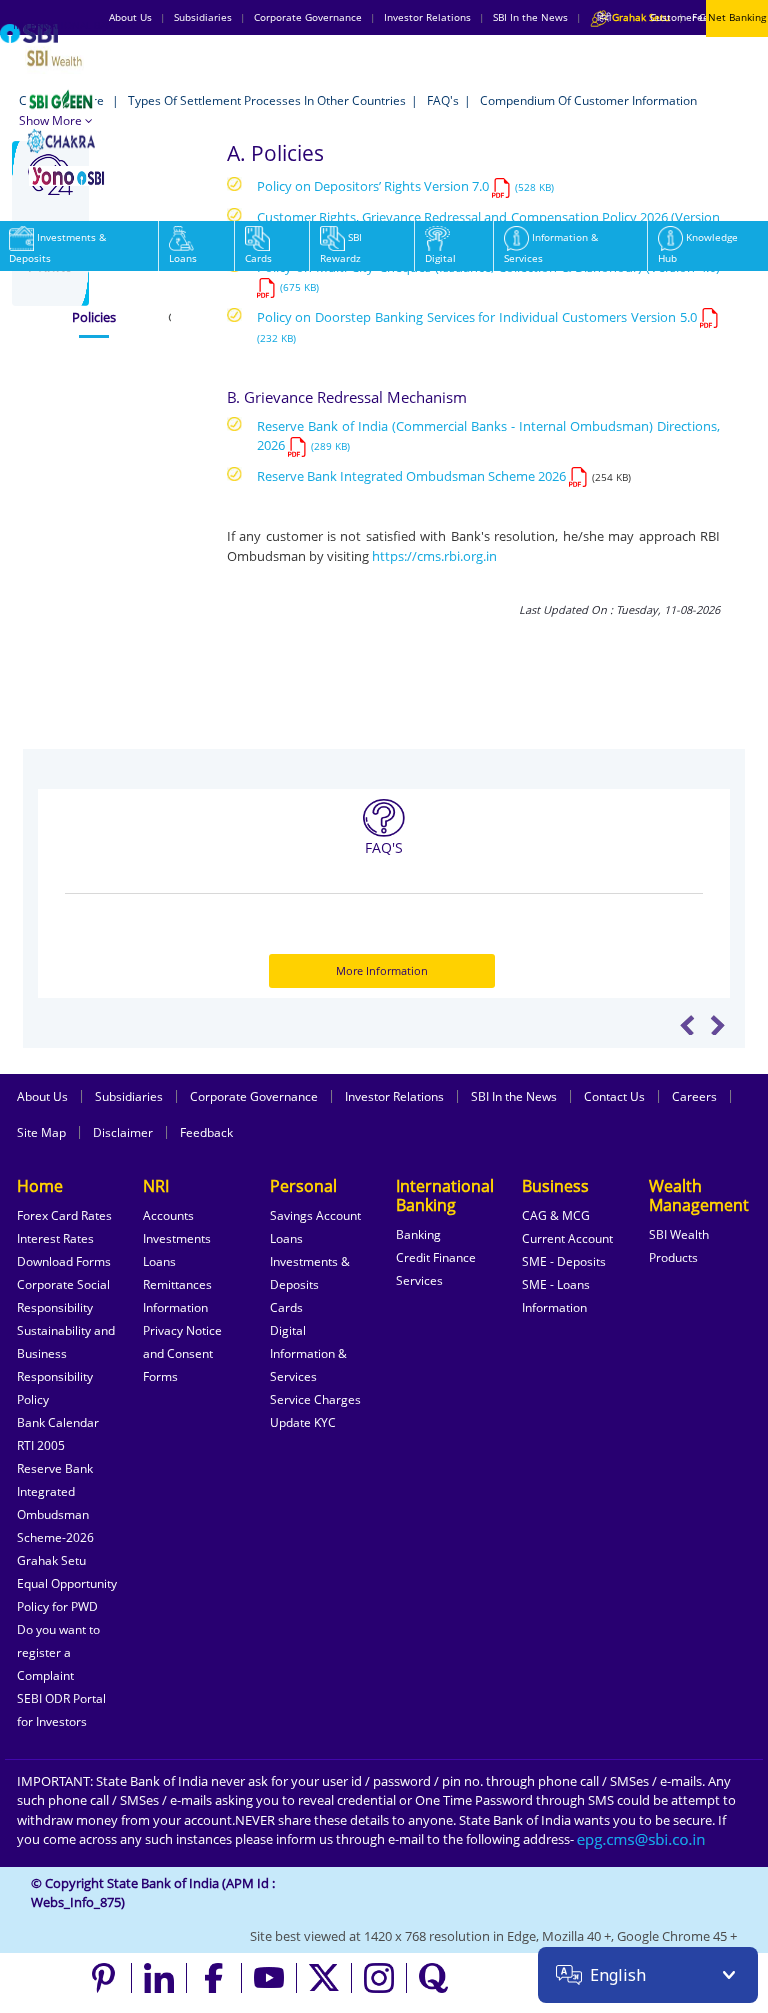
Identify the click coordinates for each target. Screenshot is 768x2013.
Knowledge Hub (698, 247)
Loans (183, 258)
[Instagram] (379, 1978)
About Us (42, 1096)
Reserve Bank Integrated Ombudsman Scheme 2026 (411, 476)
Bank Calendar (58, 1422)
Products (673, 1257)
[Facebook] (214, 1978)
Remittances (177, 1284)
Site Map (41, 1132)
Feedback (206, 1132)
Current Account (567, 1238)
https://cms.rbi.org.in (434, 556)
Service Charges (315, 1399)
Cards (258, 258)
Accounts (168, 1215)
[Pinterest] (104, 1978)
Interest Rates (55, 1238)
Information (175, 1307)
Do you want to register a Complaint (58, 1652)
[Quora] (434, 1978)
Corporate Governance (254, 1096)
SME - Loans (556, 1284)
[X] (324, 1978)
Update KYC (303, 1422)
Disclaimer (123, 1132)
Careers (694, 1096)
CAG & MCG (556, 1215)
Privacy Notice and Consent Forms (182, 1353)
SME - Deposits (564, 1261)
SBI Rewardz (341, 247)
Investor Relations (394, 1096)
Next (717, 1025)
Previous (687, 1025)
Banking (418, 1234)
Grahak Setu (51, 1560)
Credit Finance (436, 1257)
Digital (440, 258)
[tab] (94, 318)
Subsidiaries (129, 1096)
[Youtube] (269, 1978)
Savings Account (315, 1215)
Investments (177, 1238)
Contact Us (614, 1096)
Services (419, 1280)
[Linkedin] (159, 1978)
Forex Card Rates (64, 1215)
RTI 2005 (41, 1445)
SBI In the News (514, 1096)
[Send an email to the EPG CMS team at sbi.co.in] (642, 1839)
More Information (382, 970)
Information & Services (551, 247)
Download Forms (64, 1261)
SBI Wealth (679, 1234)
